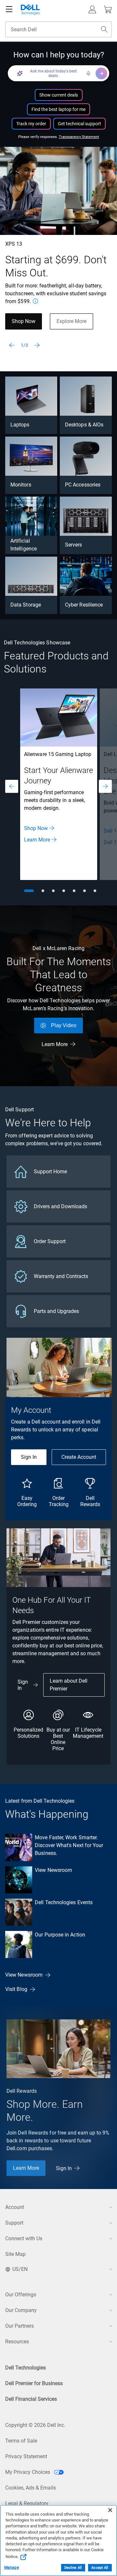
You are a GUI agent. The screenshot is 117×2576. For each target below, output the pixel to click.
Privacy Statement (26, 2456)
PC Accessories (83, 485)
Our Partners (19, 2326)
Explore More (71, 321)
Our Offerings (21, 2295)
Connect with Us (24, 2238)
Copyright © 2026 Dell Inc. (35, 2425)
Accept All (100, 2568)
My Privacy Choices (28, 2472)
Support (14, 2223)
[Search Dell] (104, 29)
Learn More (37, 840)
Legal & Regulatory (27, 2503)
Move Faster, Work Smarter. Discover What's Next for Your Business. (69, 1845)
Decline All (73, 2568)
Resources (17, 2342)
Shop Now (24, 321)
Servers (74, 545)
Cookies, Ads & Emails (31, 2488)
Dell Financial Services (31, 2399)
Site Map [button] (15, 2254)
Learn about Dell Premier (69, 1685)
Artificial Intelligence (24, 545)
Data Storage (26, 605)
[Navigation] (9, 9)
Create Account (79, 1457)
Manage (12, 2568)
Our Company (21, 2310)
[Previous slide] (12, 345)
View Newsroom (53, 1870)
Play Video (64, 1025)
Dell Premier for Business (34, 2383)
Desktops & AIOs (84, 425)
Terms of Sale (21, 2441)
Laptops (20, 425)
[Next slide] (37, 345)
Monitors (21, 485)
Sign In (29, 1457)
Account (15, 2207)
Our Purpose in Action (60, 1935)
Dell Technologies (26, 2368)
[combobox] (58, 29)
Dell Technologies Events (64, 1902)
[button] (92, 9)
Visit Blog (16, 1989)
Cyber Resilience (84, 605)
